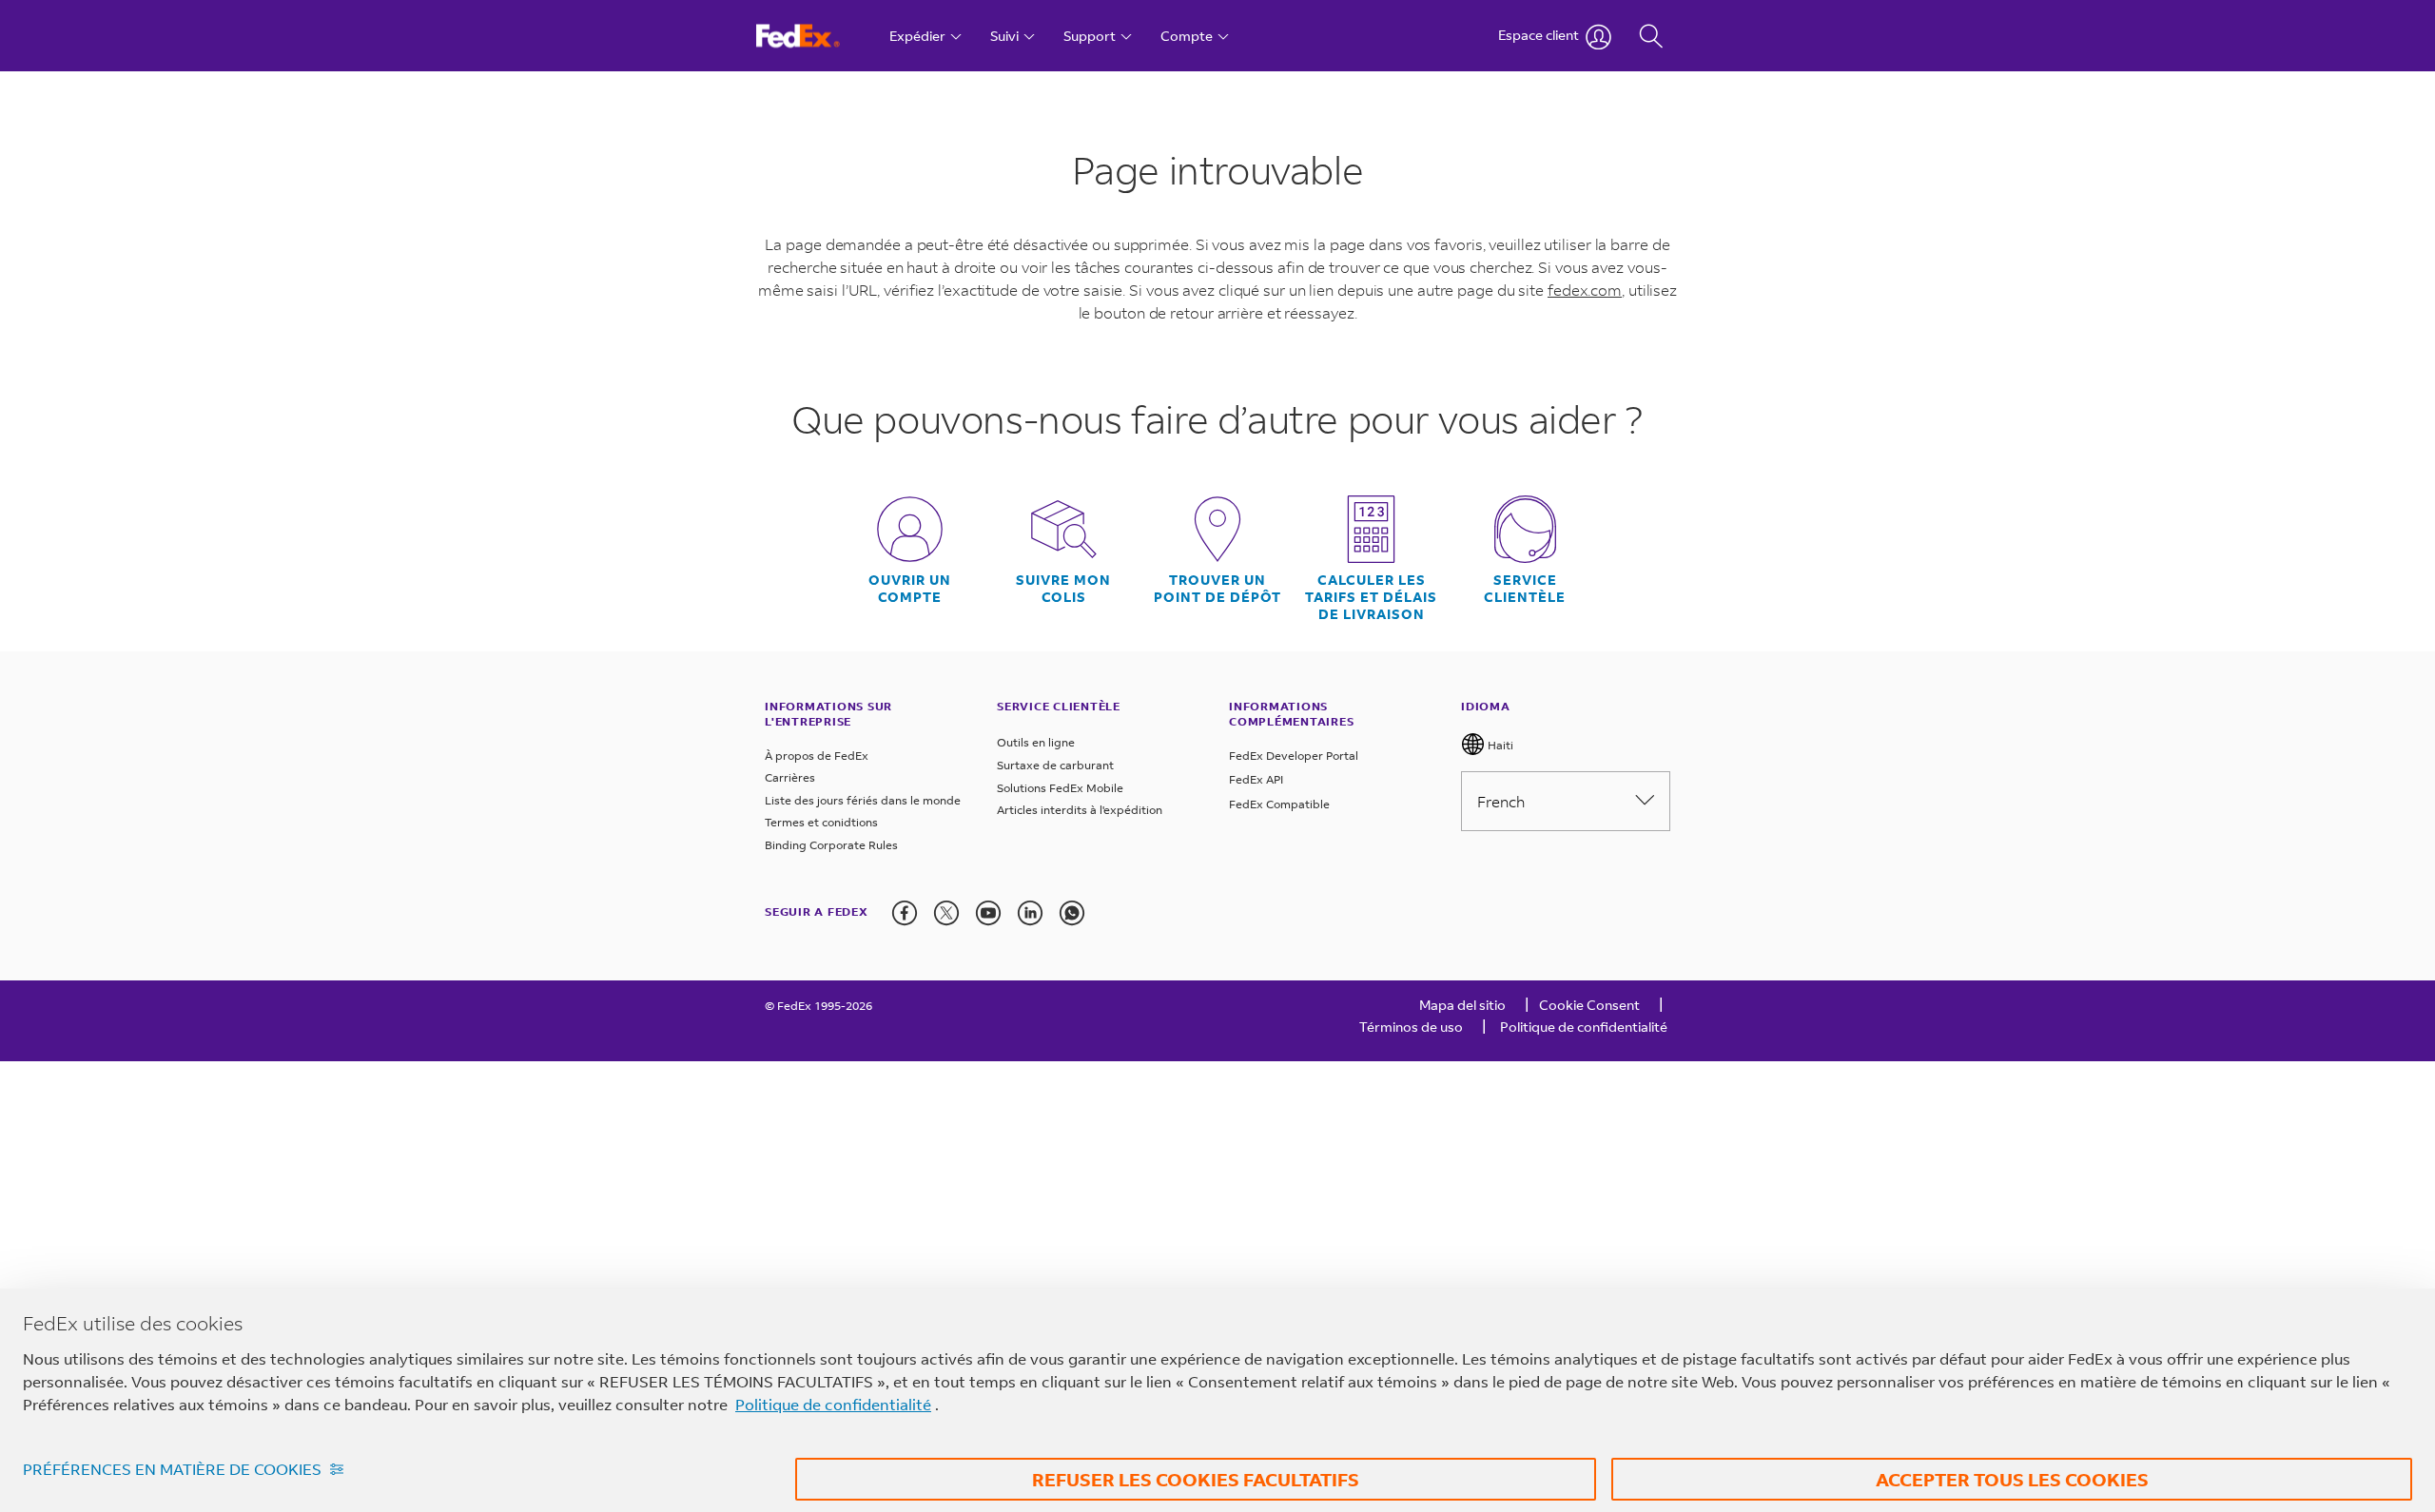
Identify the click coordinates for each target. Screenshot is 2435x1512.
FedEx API (1256, 779)
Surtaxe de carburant (1055, 765)
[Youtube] (988, 913)
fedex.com (1585, 290)
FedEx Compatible (1279, 804)
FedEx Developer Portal (1294, 756)
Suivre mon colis (1063, 589)
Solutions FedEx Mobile (1060, 788)
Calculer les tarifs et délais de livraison (1371, 597)
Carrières (790, 777)
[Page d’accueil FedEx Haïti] (816, 36)
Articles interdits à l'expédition (1080, 810)
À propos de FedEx (817, 756)
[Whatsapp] (1072, 913)
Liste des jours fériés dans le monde (863, 800)
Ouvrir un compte (910, 589)
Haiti (1499, 745)
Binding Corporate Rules (831, 845)
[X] (946, 913)
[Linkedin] (1030, 913)
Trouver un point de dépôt (1217, 589)
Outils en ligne (1036, 742)
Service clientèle (1525, 589)
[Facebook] (905, 913)
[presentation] (905, 913)
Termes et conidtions (821, 822)
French (1501, 801)
